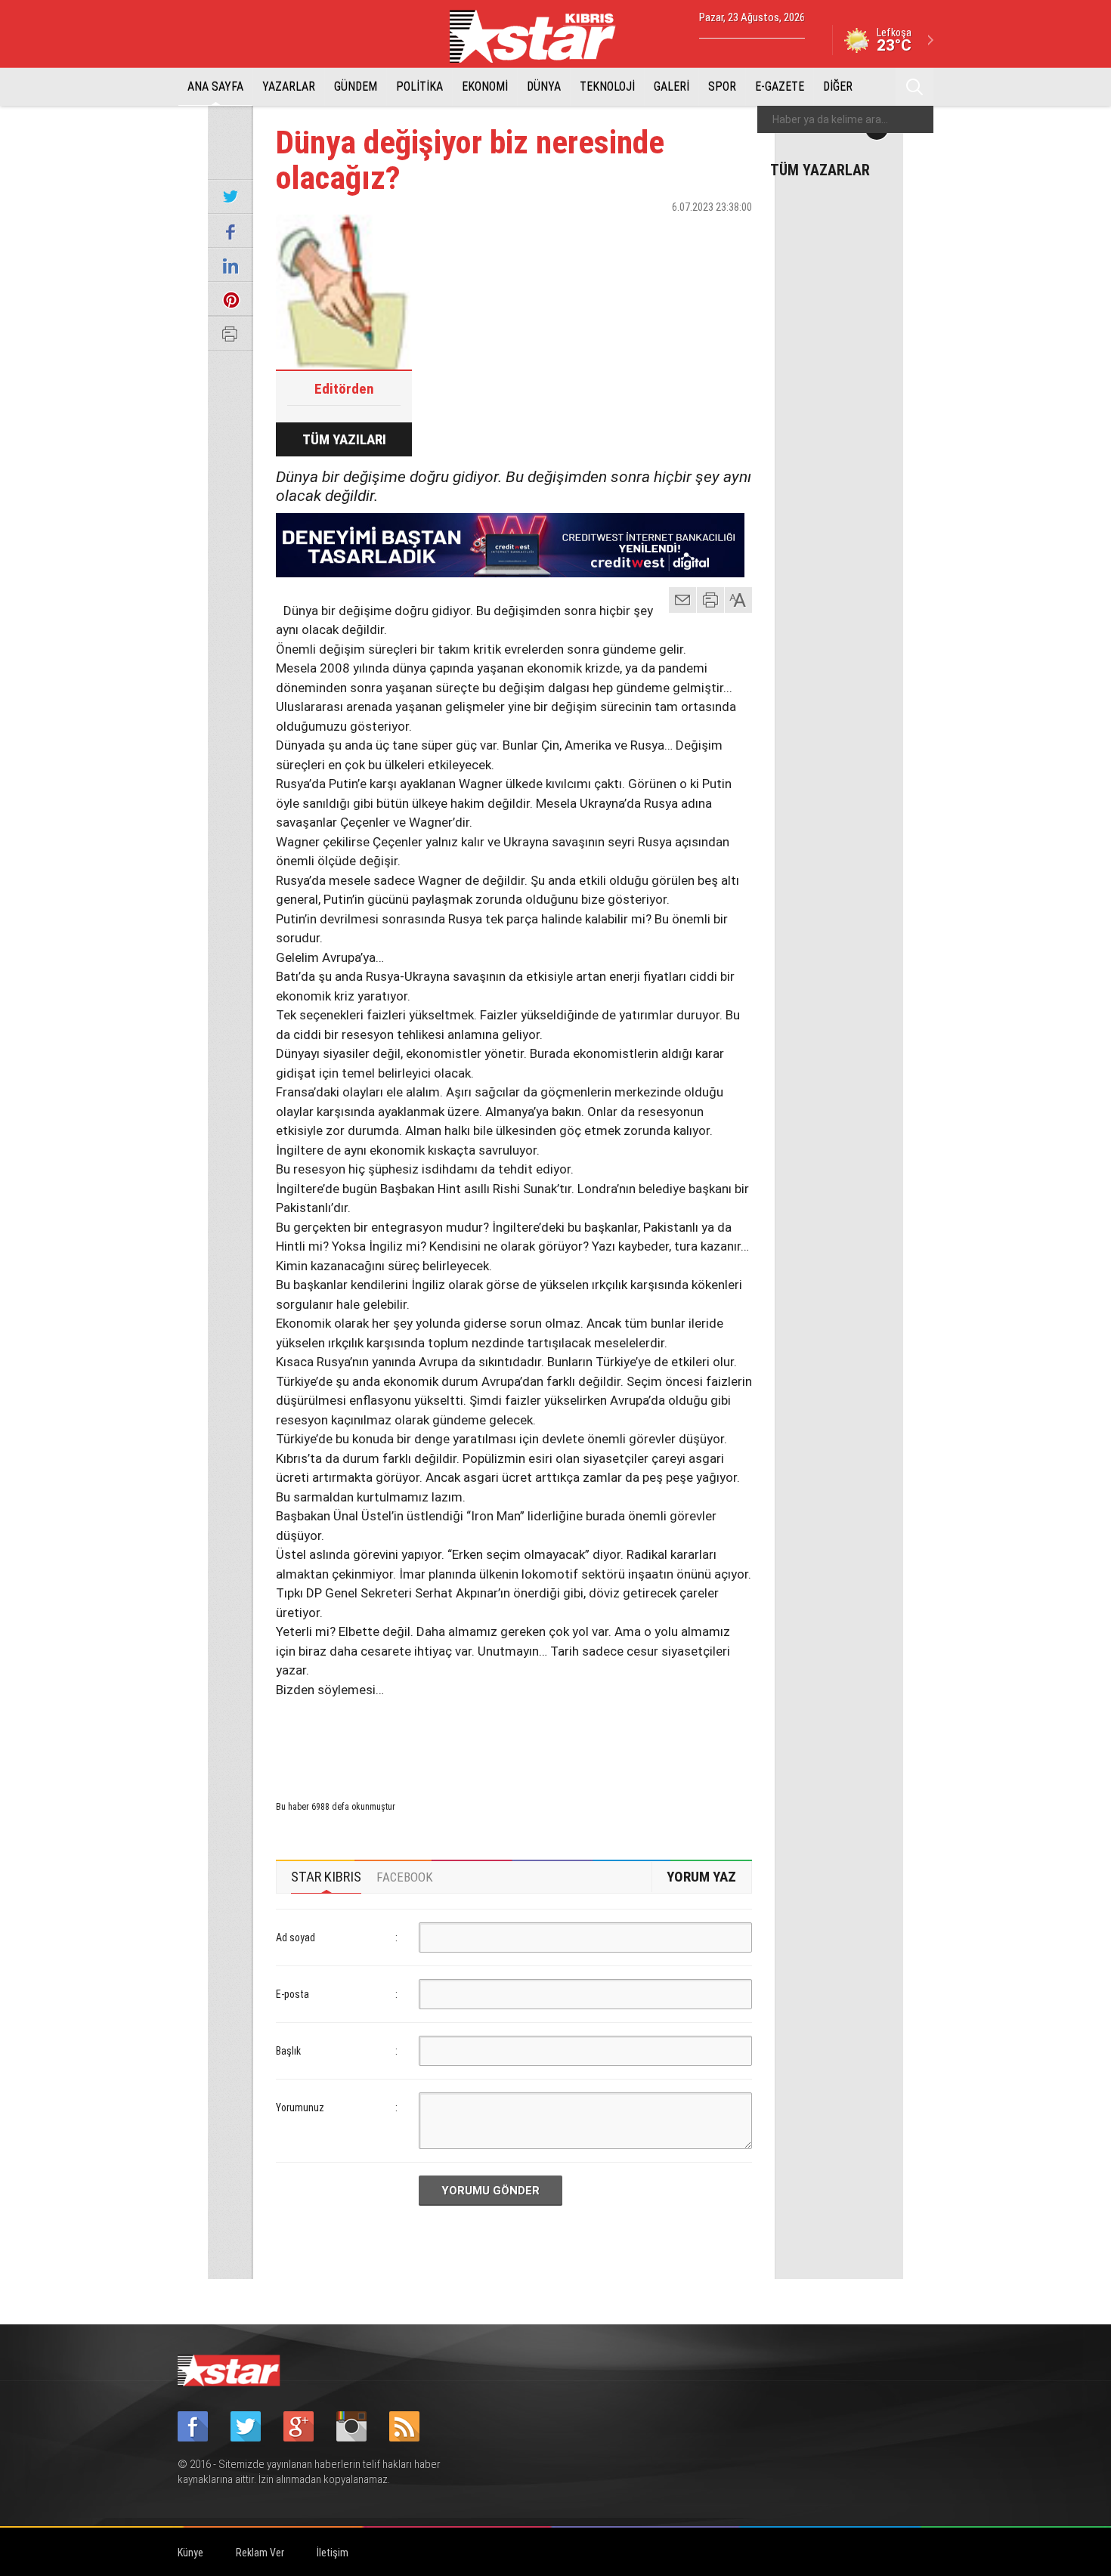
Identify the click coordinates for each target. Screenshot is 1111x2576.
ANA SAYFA (215, 87)
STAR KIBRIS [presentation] (326, 1877)
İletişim (333, 2553)
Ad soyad (296, 1937)
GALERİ (672, 87)
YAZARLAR (289, 87)
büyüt (739, 600)
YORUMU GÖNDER (491, 2191)
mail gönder (682, 600)
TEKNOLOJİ (607, 87)
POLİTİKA (419, 87)
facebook (658, 233)
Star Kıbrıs (541, 36)
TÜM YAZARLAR (820, 169)
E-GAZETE (780, 87)
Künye (190, 2553)
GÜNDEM (356, 87)
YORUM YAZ (701, 1877)
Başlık (288, 2051)
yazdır (710, 600)
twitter (695, 233)
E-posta (292, 1994)
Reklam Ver (260, 2553)
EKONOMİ (485, 87)
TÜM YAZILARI (344, 439)
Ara (914, 87)
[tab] (326, 1877)
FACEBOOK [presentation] (405, 1877)
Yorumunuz (300, 2107)
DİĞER (838, 87)
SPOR (722, 87)
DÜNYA (544, 87)
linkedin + (733, 233)
